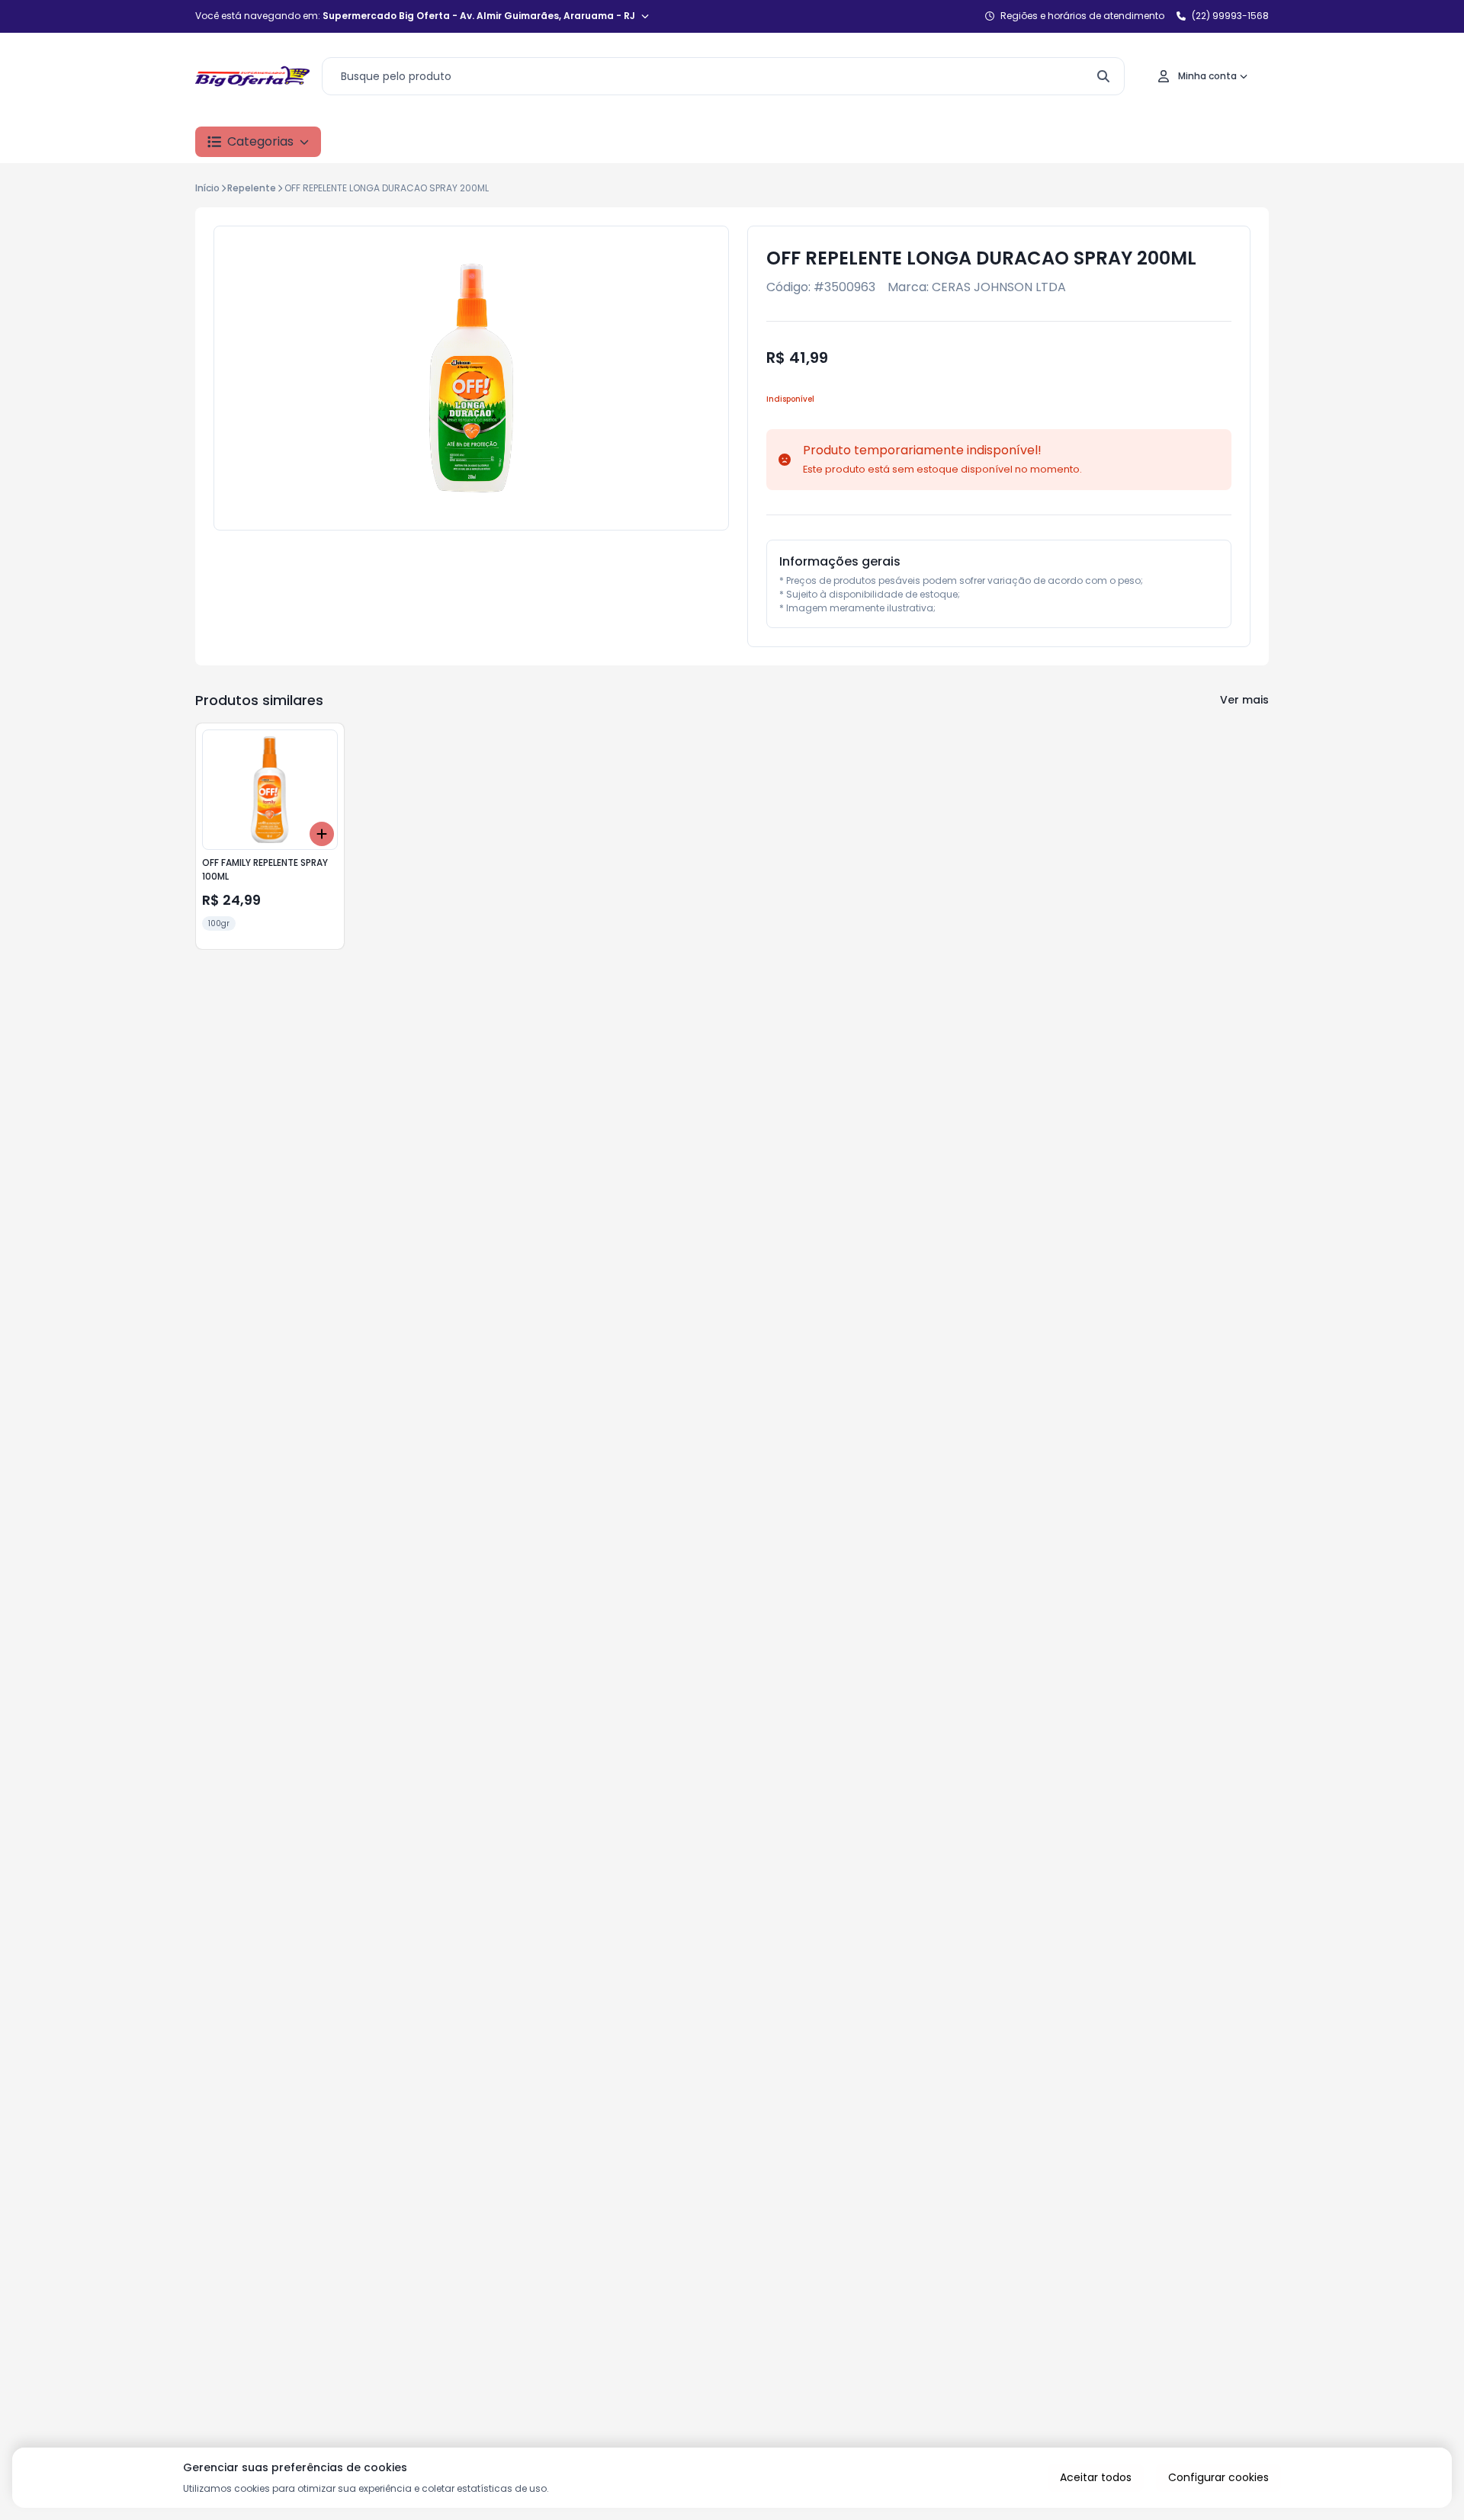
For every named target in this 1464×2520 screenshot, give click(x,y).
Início (207, 188)
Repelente (252, 188)
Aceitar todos (1096, 2477)
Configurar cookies (1218, 2477)
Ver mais (1244, 700)
